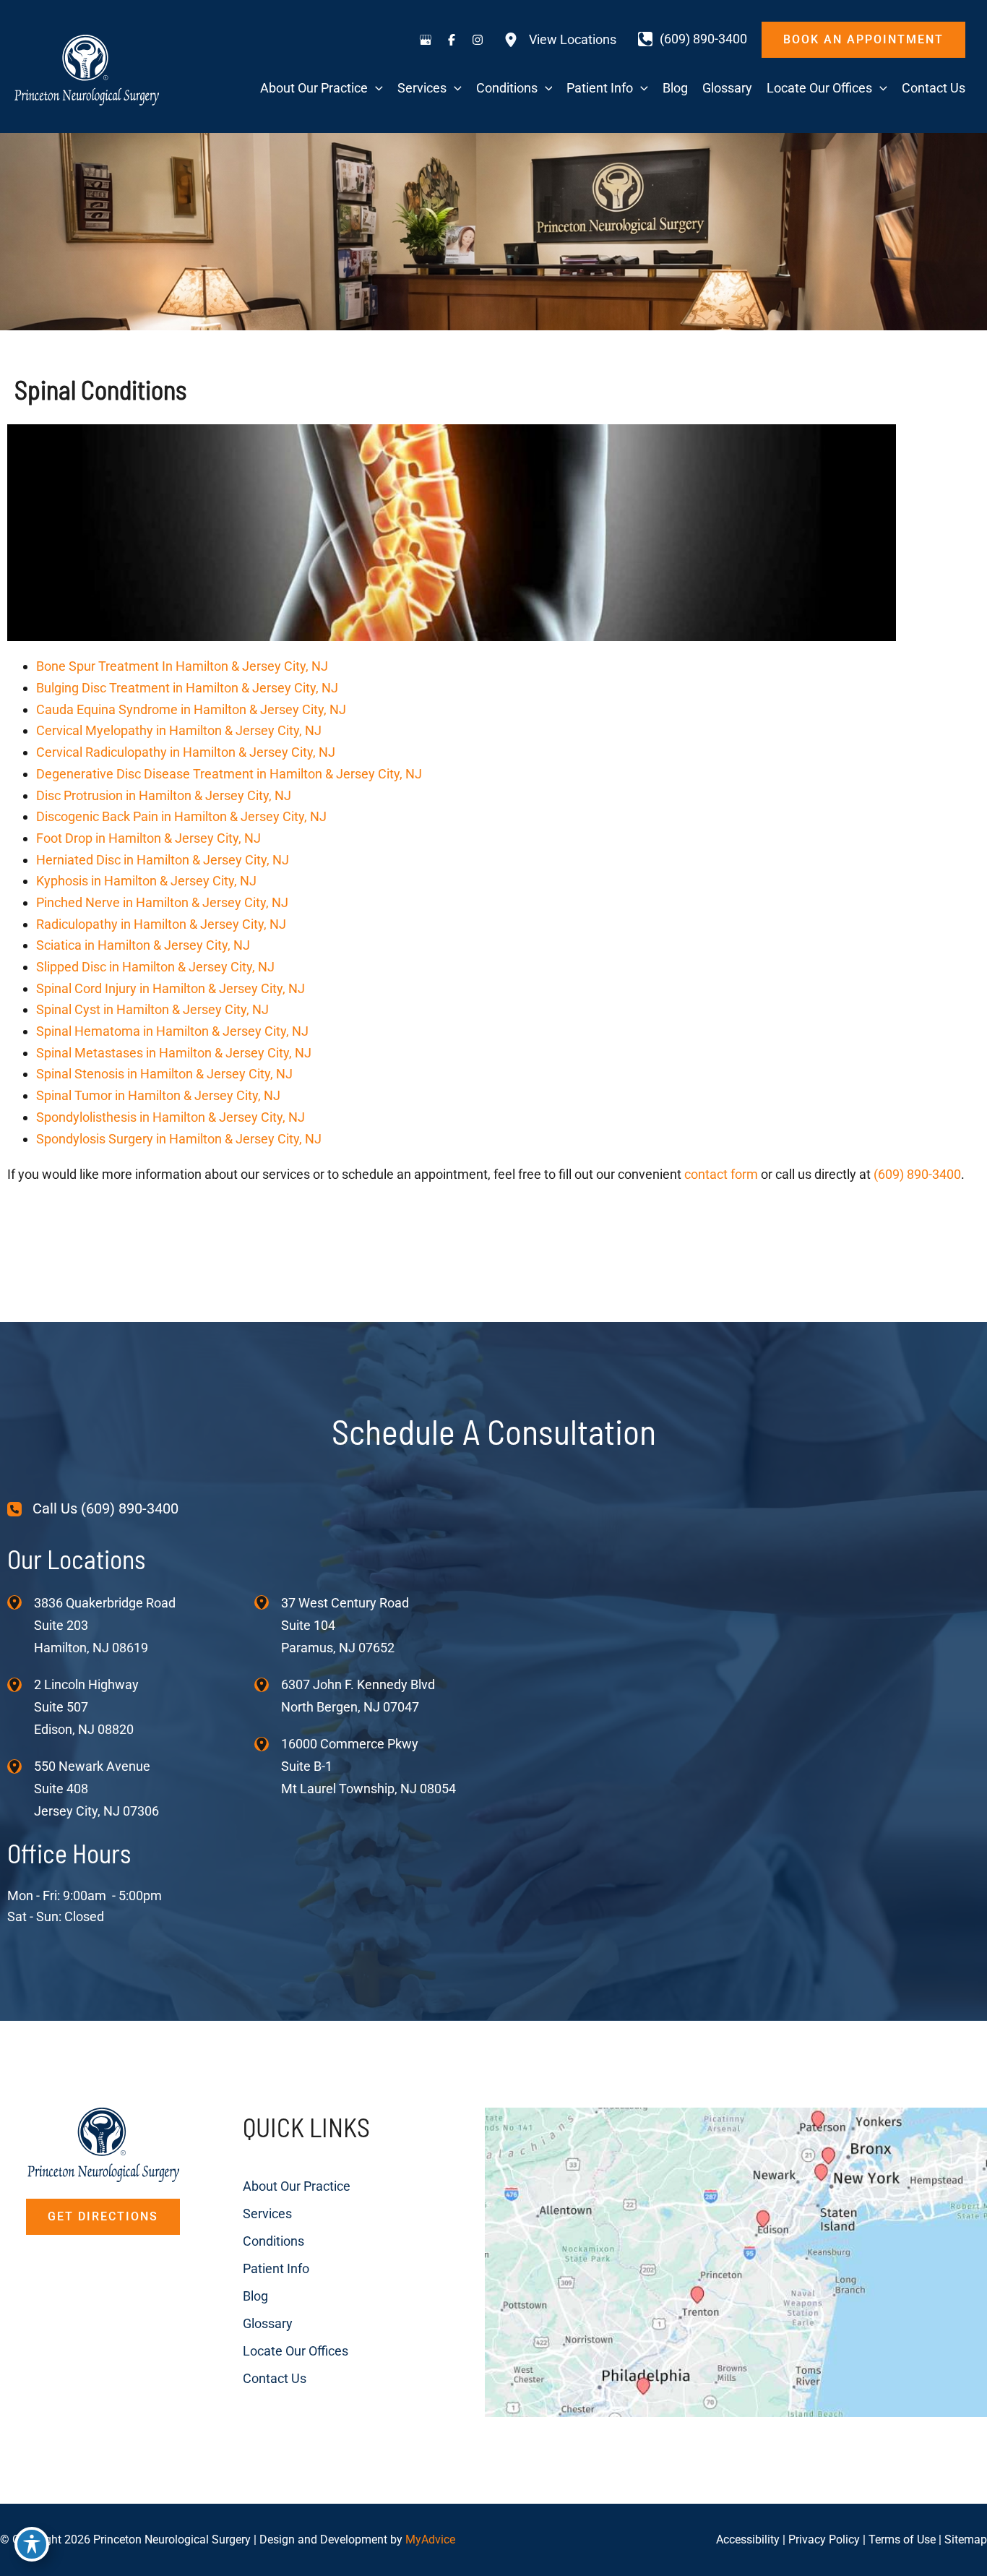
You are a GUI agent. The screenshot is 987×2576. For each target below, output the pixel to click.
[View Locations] (560, 40)
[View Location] (21, 1602)
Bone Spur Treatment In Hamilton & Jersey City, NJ (182, 666)
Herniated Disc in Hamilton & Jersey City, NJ (163, 860)
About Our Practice (297, 2186)
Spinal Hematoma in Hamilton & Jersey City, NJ (172, 1031)
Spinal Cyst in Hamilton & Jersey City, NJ (152, 1009)
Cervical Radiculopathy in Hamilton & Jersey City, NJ (186, 752)
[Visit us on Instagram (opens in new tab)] (478, 40)
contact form (721, 1174)
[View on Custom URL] (736, 2261)
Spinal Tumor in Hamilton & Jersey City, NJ (158, 1095)
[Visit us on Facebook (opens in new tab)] (452, 40)
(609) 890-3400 (917, 1174)
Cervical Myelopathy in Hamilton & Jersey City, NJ (179, 730)
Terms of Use (902, 2539)
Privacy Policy (824, 2539)
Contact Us (275, 2378)
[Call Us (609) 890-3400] (93, 1509)
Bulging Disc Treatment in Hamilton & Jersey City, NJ (187, 688)
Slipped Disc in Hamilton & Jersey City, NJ (155, 967)
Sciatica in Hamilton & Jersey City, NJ (143, 945)
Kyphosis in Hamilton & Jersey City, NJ (146, 881)
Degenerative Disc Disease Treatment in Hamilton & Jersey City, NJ (229, 774)
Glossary (268, 2323)
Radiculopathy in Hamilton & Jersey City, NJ (161, 924)
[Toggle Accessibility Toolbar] (32, 2544)
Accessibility (748, 2539)
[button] (863, 40)
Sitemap (966, 2539)
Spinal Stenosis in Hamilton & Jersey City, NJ (164, 1074)
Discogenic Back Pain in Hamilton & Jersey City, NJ (181, 816)
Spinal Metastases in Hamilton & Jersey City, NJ (174, 1053)
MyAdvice (430, 2539)
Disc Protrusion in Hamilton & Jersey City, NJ (164, 795)
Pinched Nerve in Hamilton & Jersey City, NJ (162, 902)
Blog (255, 2296)
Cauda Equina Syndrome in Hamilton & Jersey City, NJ (191, 709)
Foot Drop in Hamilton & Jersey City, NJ (148, 838)
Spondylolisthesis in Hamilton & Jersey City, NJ (171, 1117)
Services (267, 2214)
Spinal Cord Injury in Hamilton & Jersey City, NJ (171, 988)
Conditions (273, 2241)
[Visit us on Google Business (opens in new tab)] (426, 40)
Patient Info (276, 2268)
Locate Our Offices (296, 2351)
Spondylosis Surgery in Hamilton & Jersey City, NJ (179, 1139)
